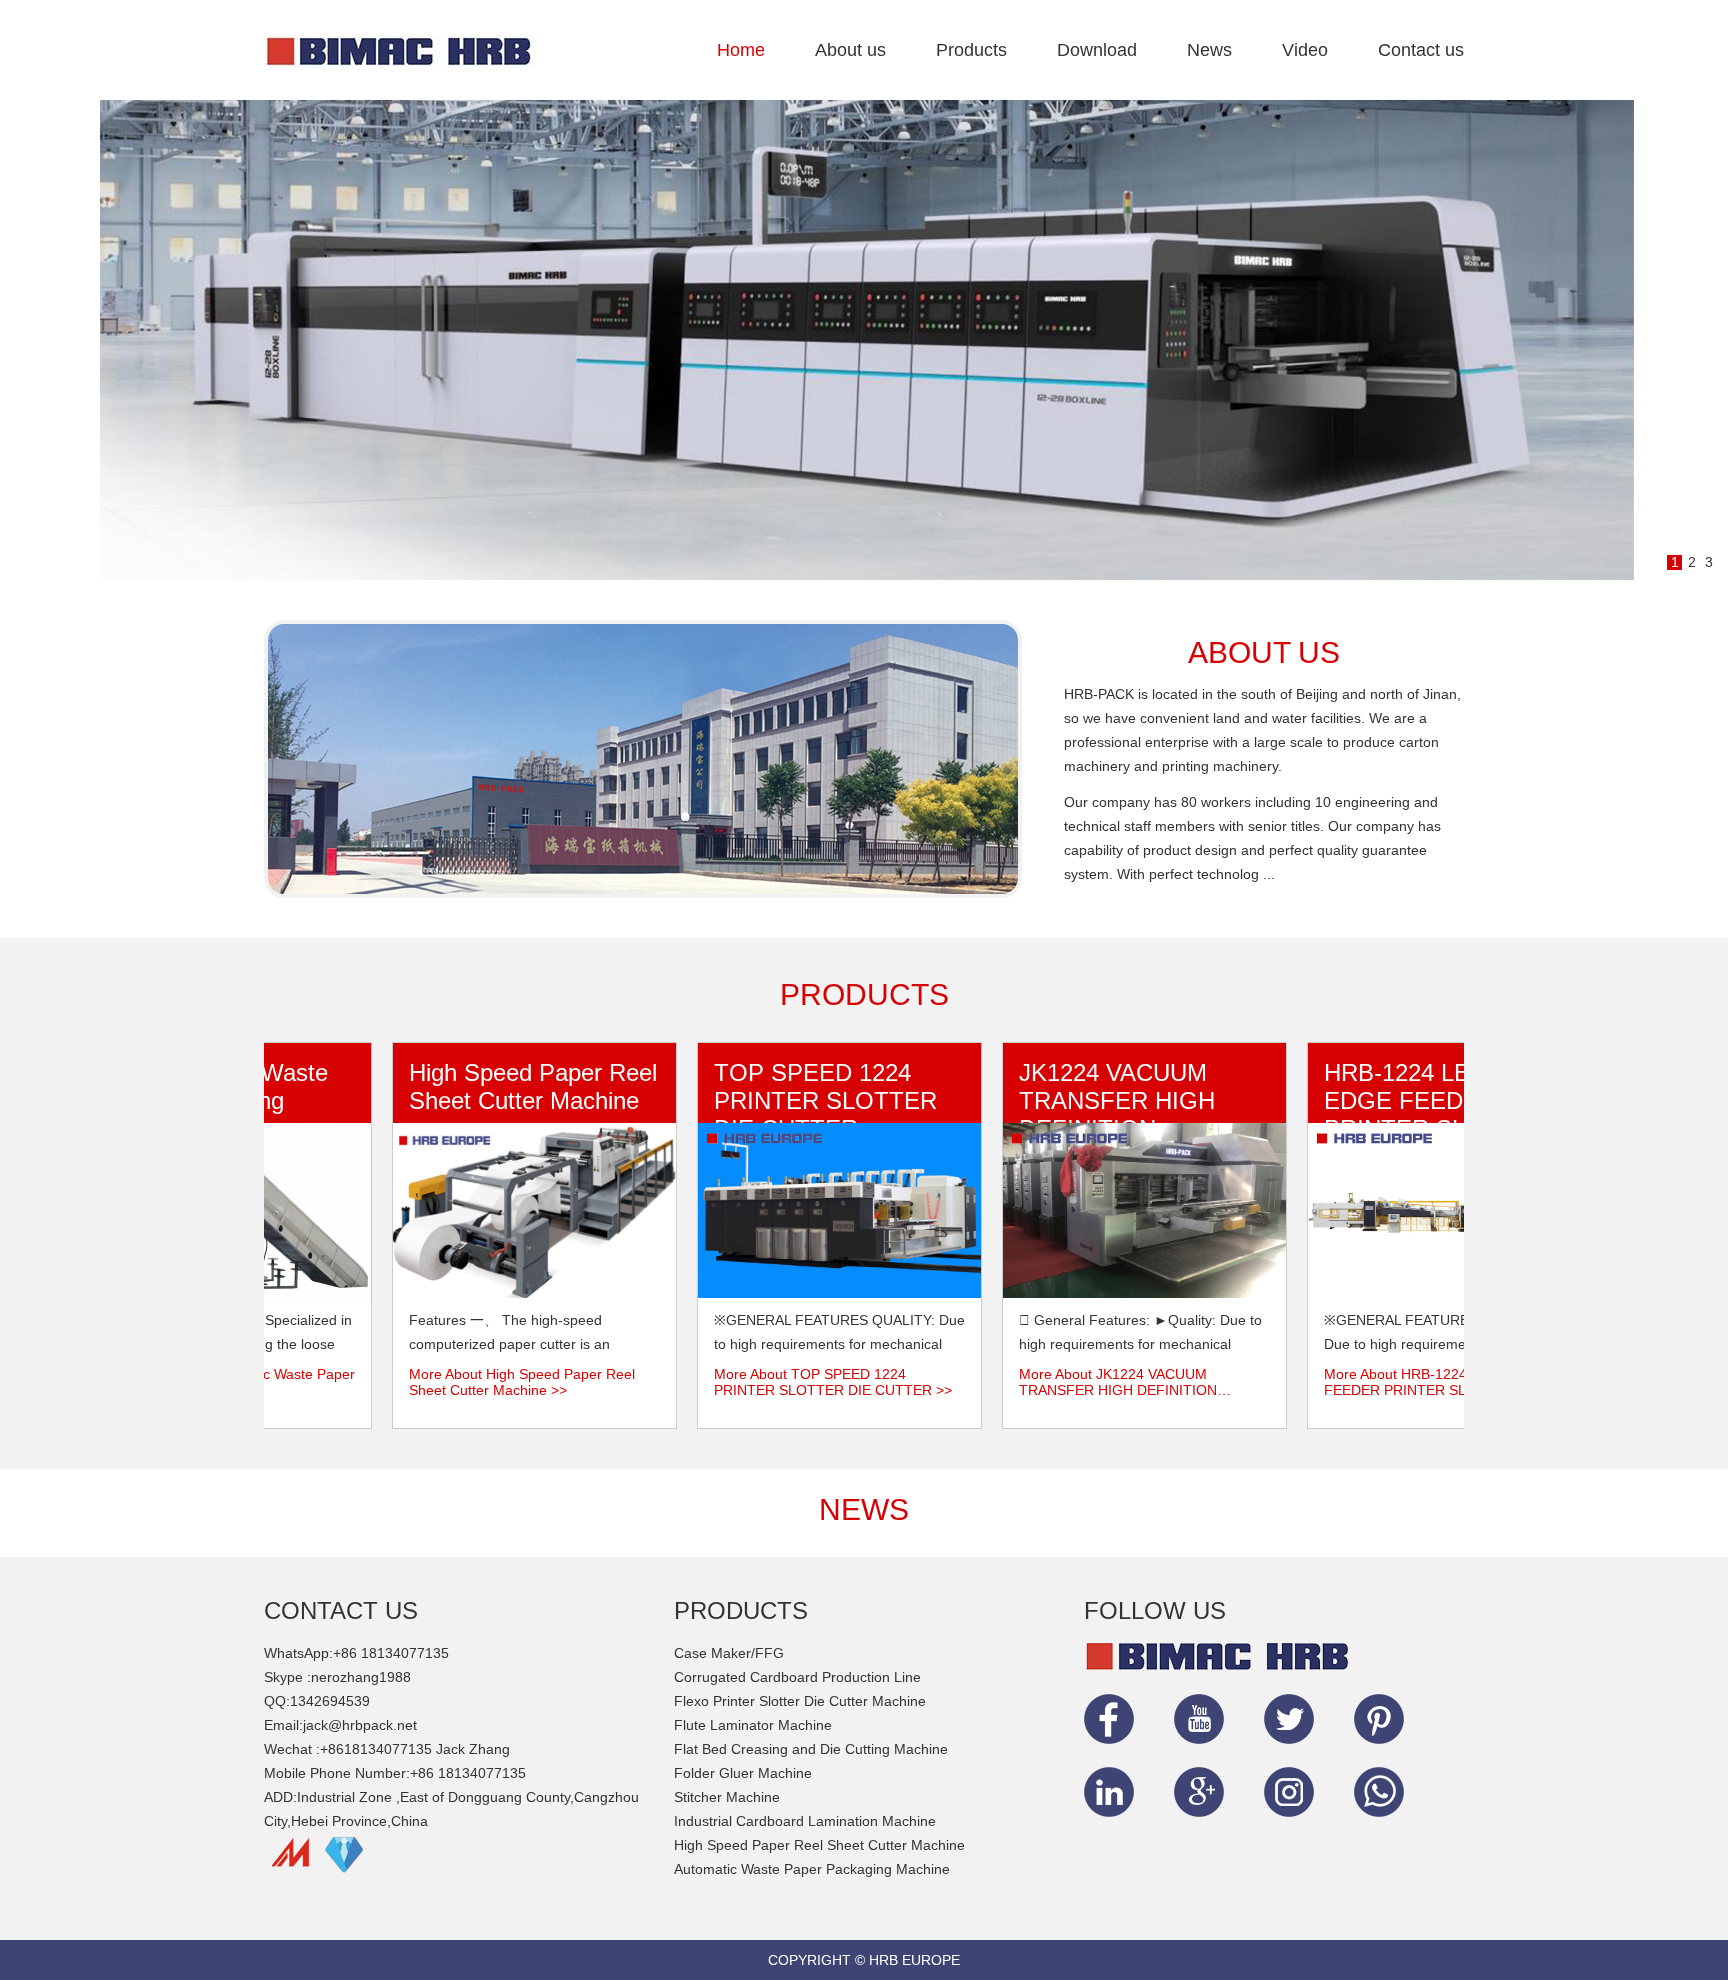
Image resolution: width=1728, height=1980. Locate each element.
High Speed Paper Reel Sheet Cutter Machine (502, 1086)
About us (850, 50)
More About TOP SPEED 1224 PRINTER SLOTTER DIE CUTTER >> (802, 1382)
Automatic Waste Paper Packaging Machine (812, 1869)
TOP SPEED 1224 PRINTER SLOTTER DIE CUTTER (794, 1100)
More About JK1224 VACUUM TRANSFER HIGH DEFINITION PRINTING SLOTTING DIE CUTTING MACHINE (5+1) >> (1106, 1382)
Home (741, 50)
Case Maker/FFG (729, 1653)
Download (1097, 50)
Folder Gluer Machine (743, 1773)
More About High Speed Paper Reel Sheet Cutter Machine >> (491, 1382)
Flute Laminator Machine (753, 1725)
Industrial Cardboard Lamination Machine (805, 1821)
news (864, 1509)
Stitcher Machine (727, 1797)
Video (1305, 50)
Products (971, 50)
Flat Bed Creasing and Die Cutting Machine (811, 1749)
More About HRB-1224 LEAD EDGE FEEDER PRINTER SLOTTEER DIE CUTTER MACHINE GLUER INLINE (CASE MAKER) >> (1406, 1382)
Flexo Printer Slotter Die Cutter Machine (800, 1701)
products (864, 994)
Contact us (1421, 50)
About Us (1264, 652)
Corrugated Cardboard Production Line (797, 1677)
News (1209, 50)
